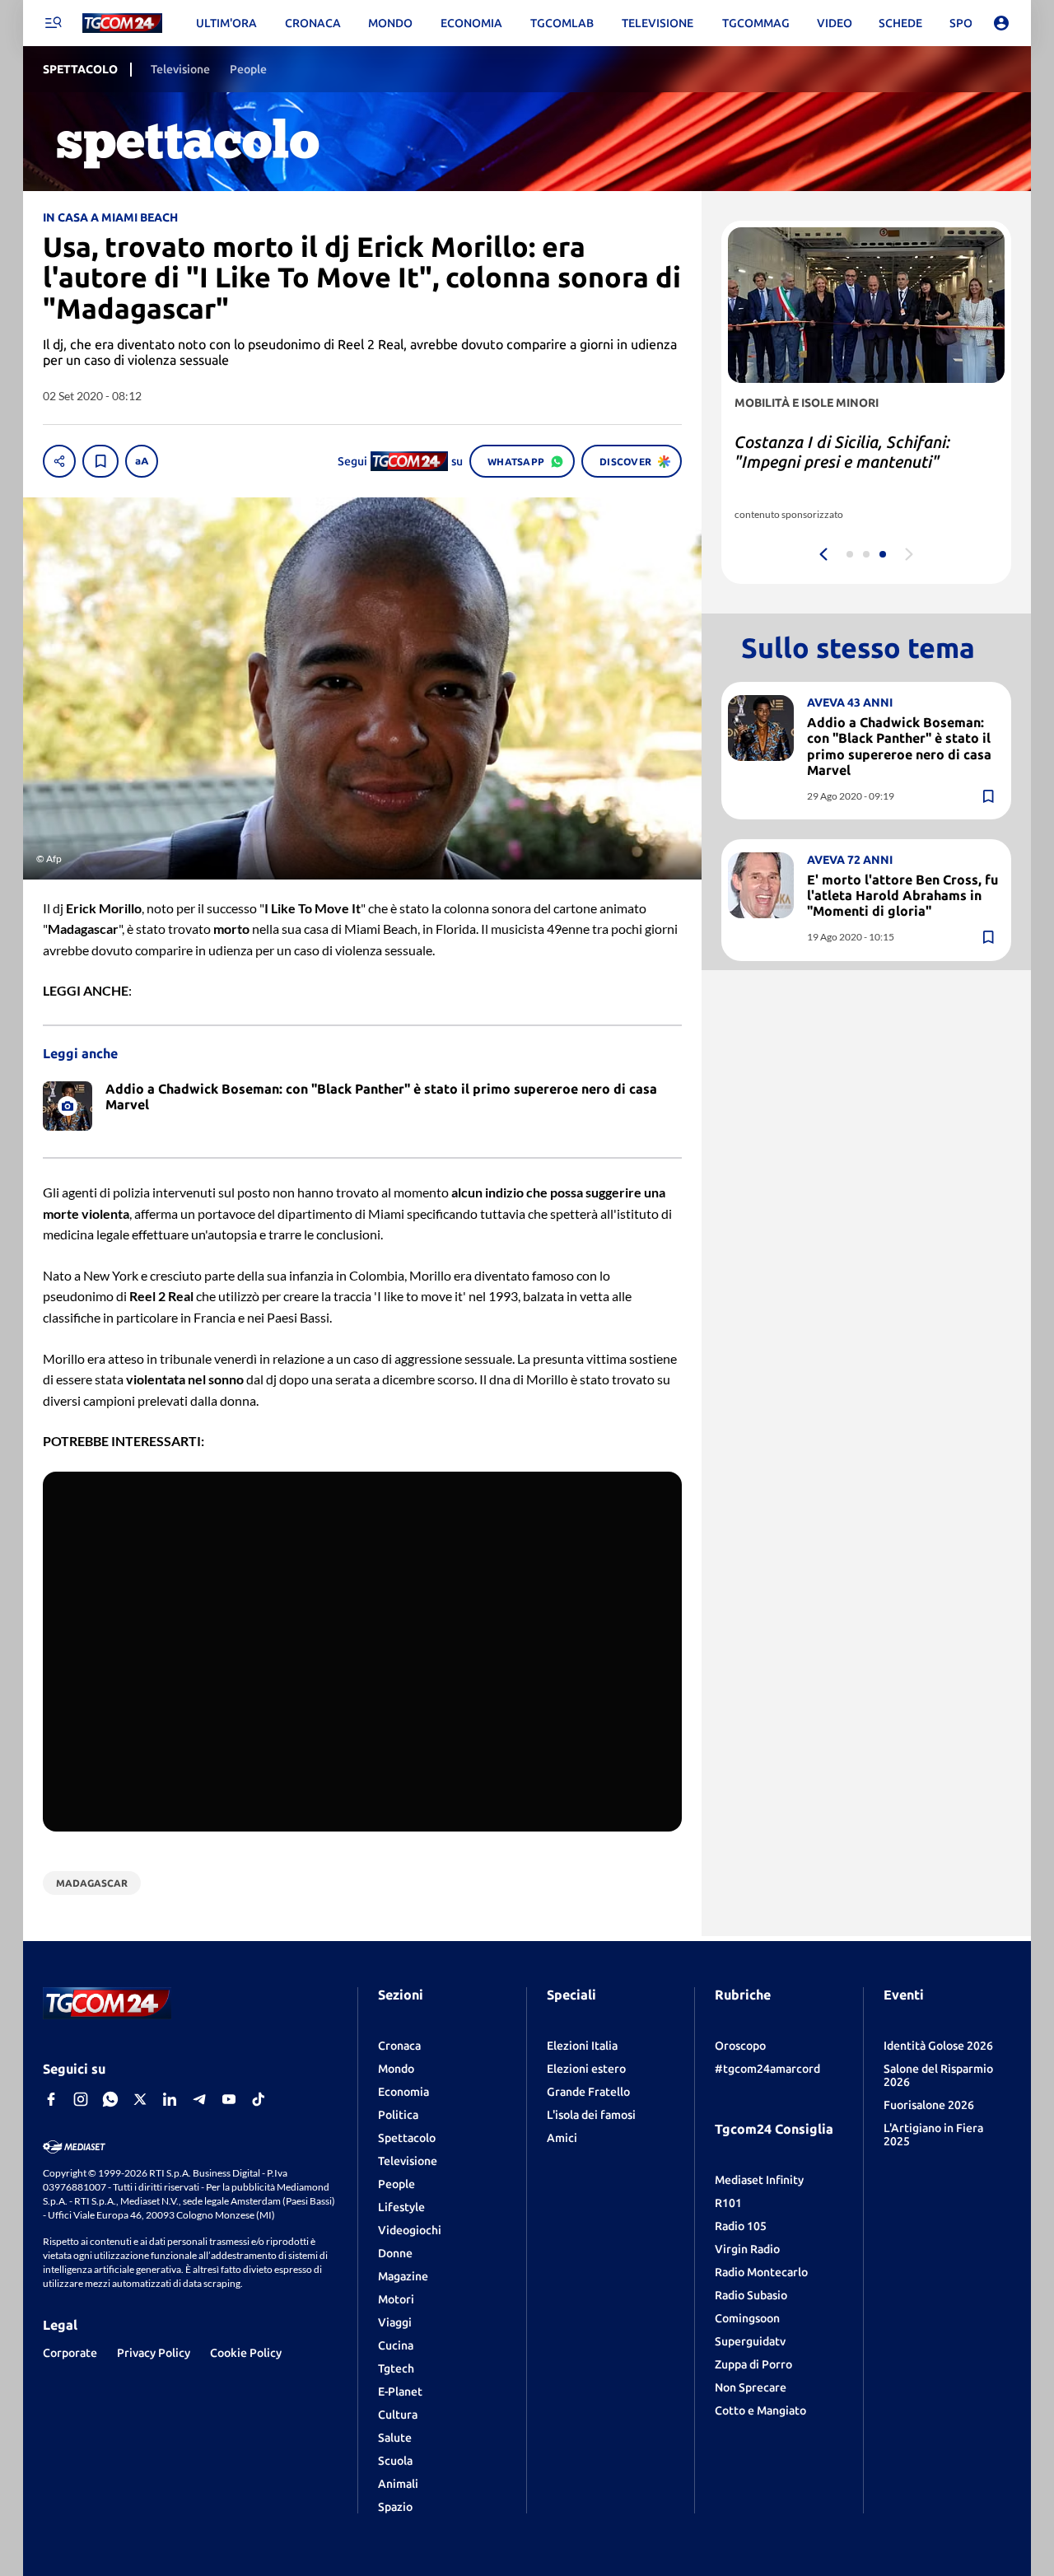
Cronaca (399, 2046)
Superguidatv (750, 2341)
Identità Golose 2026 (938, 2046)
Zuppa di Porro (753, 2364)
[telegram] (199, 2099)
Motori (396, 2299)
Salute (395, 2438)
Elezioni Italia (582, 2046)
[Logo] (122, 23)
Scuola (395, 2461)
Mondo (396, 2069)
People (396, 2184)
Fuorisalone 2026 (929, 2105)
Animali (398, 2484)
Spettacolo (407, 2138)
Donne (395, 2253)
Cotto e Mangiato (760, 2410)
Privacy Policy (154, 2353)
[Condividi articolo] (59, 461)
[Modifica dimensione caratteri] (142, 461)
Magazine (403, 2276)
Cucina (396, 2345)
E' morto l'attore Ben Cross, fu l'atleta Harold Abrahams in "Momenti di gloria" (902, 895)
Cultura (398, 2415)
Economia (403, 2092)
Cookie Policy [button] (246, 2353)
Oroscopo (740, 2046)
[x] (140, 2099)
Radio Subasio (751, 2295)
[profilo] (1001, 23)
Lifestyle (401, 2207)
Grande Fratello (588, 2092)
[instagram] (81, 2099)
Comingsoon (747, 2318)
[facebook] (51, 2099)
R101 (728, 2203)
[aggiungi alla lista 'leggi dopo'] (100, 461)
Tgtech (396, 2368)
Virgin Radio (747, 2249)
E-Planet (400, 2392)
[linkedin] (170, 2099)
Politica (398, 2115)
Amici (562, 2138)
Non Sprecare (751, 2387)
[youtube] (229, 2099)
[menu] (53, 23)
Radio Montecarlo (761, 2272)
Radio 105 (741, 2226)
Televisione (408, 2161)
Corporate (70, 2353)
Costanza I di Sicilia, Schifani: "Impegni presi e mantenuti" (842, 452)
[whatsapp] (110, 2099)
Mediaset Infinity (759, 2180)
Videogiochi (410, 2230)
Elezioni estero (586, 2069)
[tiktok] (259, 2099)
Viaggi (395, 2322)
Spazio (395, 2507)
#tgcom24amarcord (767, 2069)
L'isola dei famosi (591, 2115)
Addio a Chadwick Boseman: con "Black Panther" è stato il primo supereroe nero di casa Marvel (899, 746)
